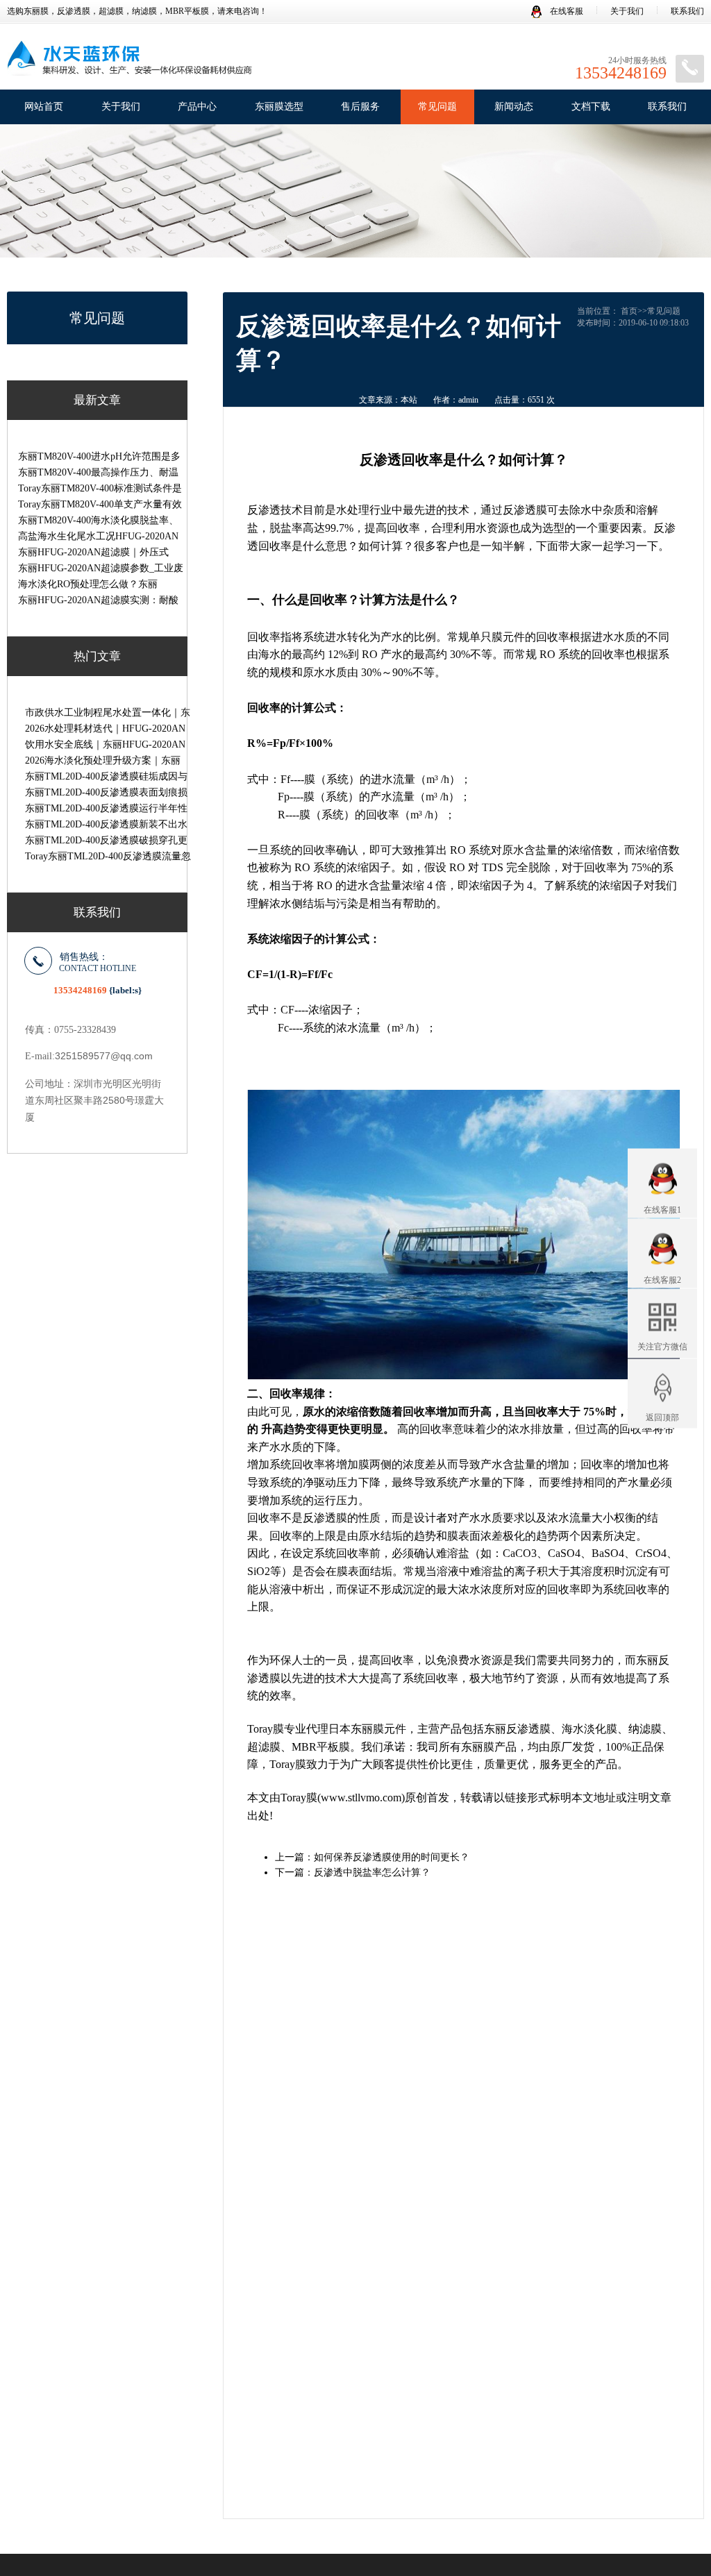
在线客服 (566, 11)
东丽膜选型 (279, 107)
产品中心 (197, 107)
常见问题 (437, 107)
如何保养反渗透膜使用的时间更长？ (392, 1857)
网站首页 (44, 107)
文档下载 (591, 107)
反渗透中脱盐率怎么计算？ (372, 1872)
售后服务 (360, 107)
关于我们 (627, 11)
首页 (629, 311)
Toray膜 (266, 1729)
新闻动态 (514, 107)
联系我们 (687, 11)
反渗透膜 (525, 510)
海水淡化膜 (589, 1729)
